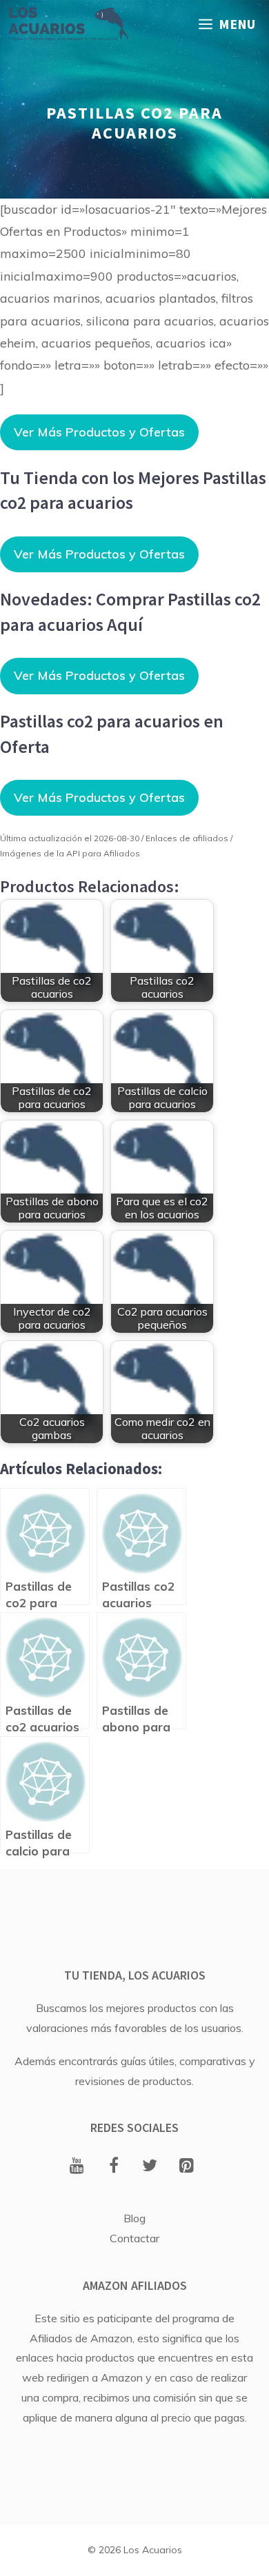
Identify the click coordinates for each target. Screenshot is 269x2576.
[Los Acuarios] (68, 24)
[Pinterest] (187, 2166)
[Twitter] (150, 2166)
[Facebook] (113, 2166)
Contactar (134, 2238)
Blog (134, 2218)
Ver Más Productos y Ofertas (99, 432)
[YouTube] (77, 2166)
